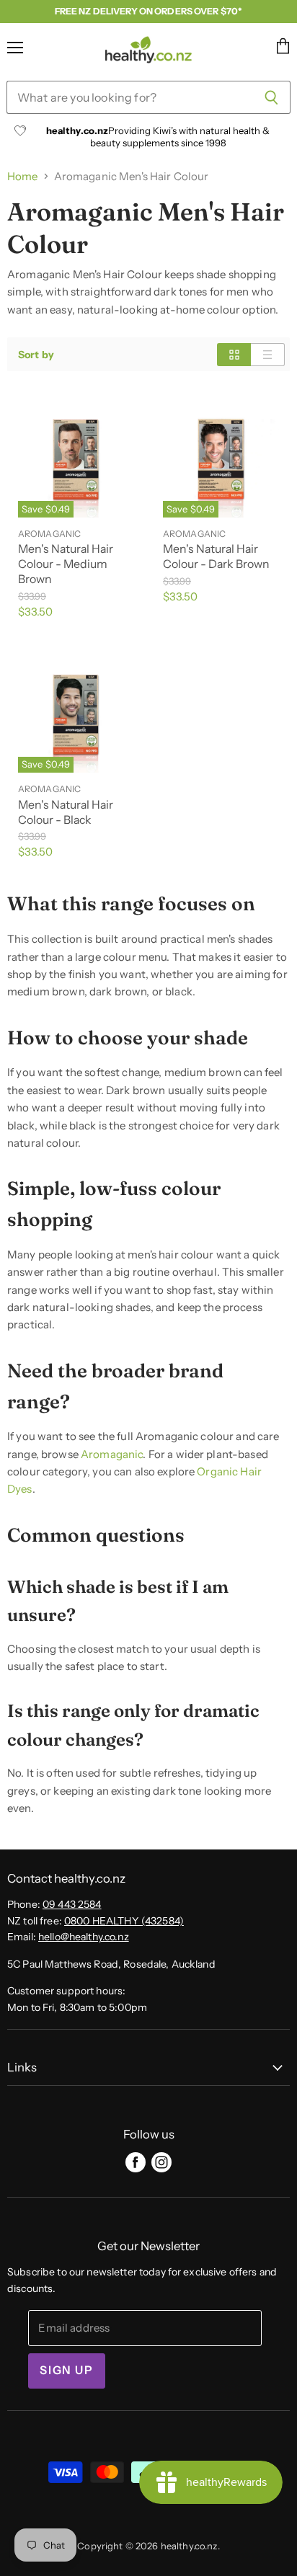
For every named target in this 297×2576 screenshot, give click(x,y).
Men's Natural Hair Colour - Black (66, 812)
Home (23, 176)
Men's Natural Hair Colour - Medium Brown (66, 564)
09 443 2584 (72, 1904)
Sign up (66, 2370)
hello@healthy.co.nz (84, 1937)
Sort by (36, 355)
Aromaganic (112, 1454)
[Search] (271, 97)
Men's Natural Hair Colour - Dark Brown (216, 556)
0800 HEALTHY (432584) (124, 1921)
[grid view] (234, 355)
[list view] (268, 355)
